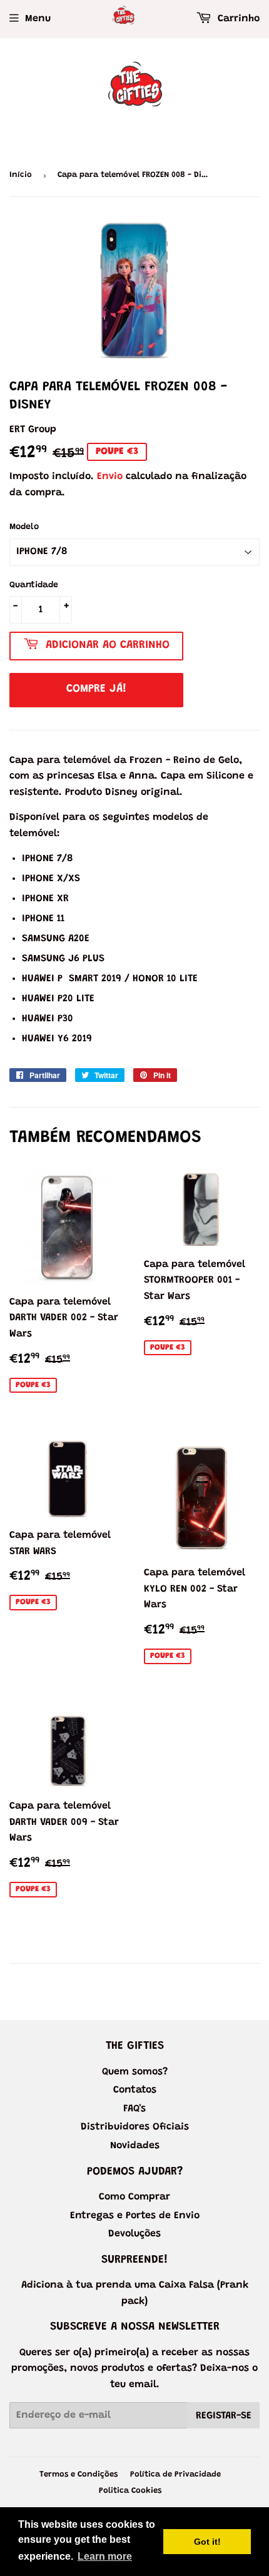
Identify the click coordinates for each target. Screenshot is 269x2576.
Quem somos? (135, 2072)
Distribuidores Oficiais (135, 2127)
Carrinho (237, 19)
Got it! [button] (207, 2542)
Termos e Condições (79, 2474)
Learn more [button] (105, 2556)
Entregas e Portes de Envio (135, 2216)
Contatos (135, 2090)
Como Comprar (134, 2197)
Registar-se (224, 2416)
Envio (110, 477)
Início (21, 175)
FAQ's (134, 2109)
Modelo (24, 527)
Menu (38, 19)
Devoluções (134, 2234)
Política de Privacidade (175, 2474)
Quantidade (34, 585)
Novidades (135, 2146)
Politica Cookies (130, 2491)
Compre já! (96, 689)
